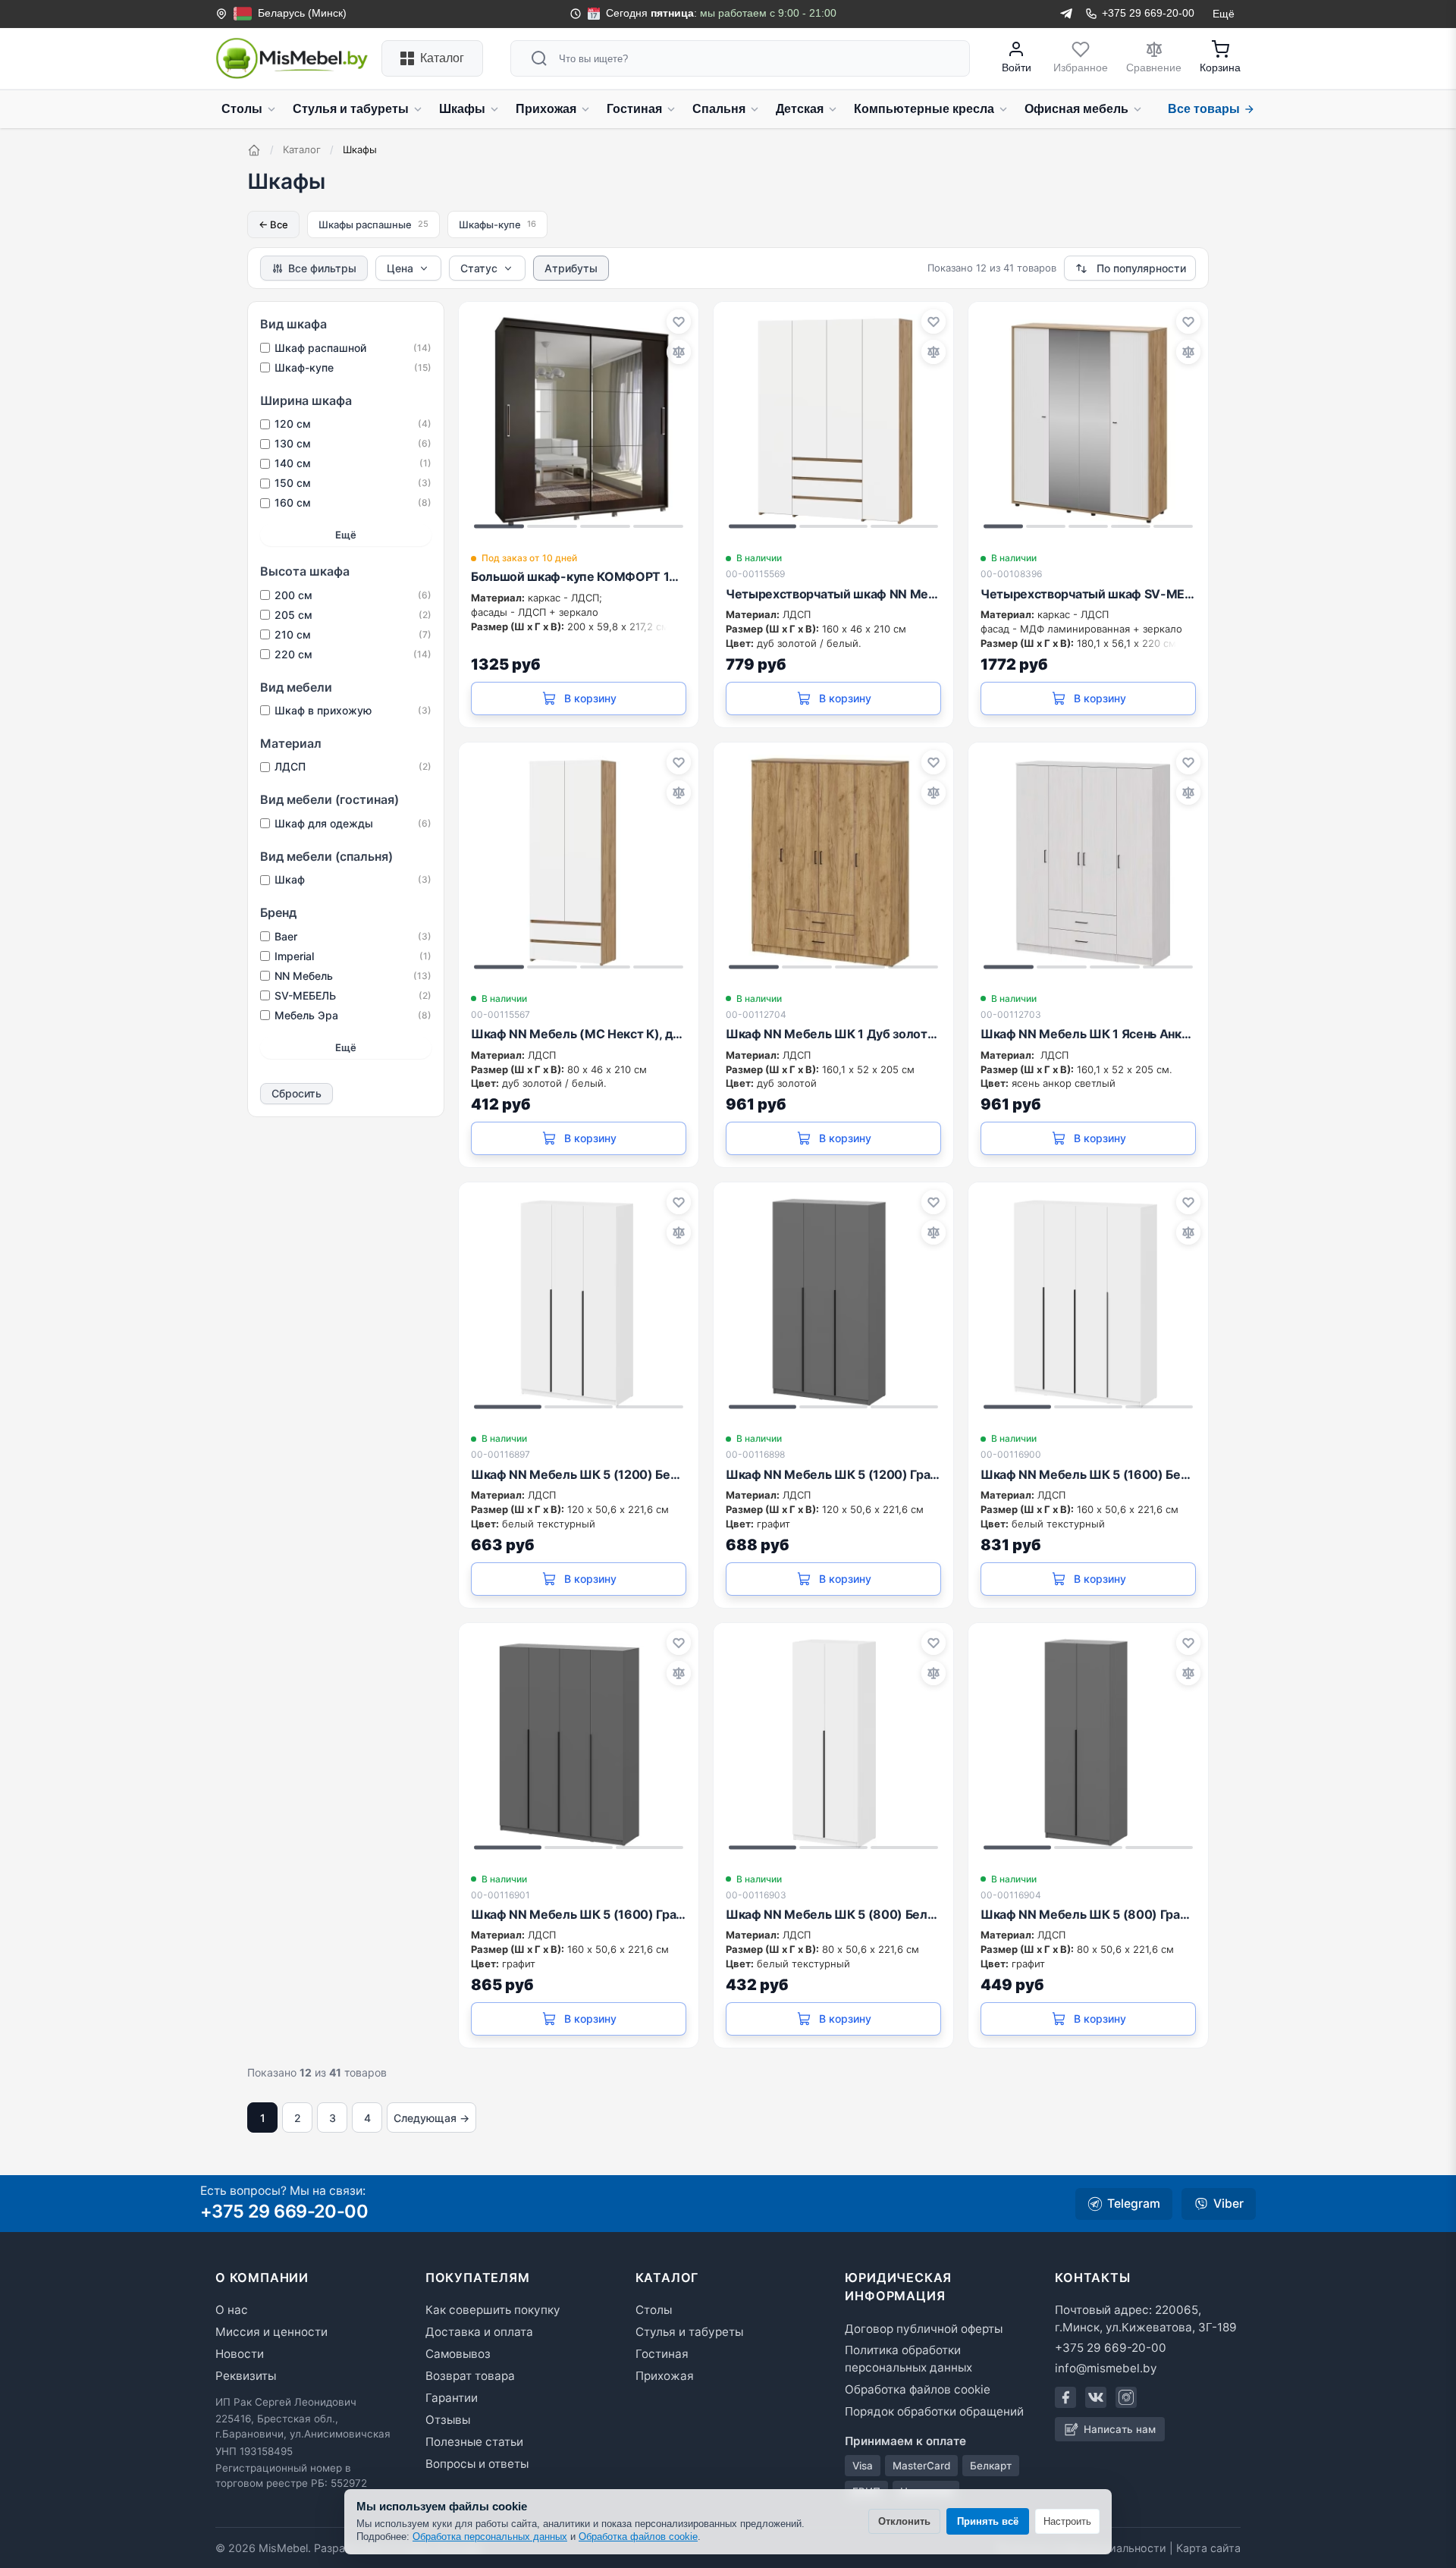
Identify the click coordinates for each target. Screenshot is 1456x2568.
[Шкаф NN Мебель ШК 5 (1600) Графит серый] (579, 1743)
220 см (353, 654)
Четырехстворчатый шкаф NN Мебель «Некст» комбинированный (833, 594)
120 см (353, 424)
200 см (353, 595)
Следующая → (431, 2118)
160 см (353, 502)
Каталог (302, 149)
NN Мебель (353, 976)
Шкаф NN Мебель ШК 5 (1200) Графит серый (833, 1474)
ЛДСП (353, 766)
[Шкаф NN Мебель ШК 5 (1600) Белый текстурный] (1088, 1302)
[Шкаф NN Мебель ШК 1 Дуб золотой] (833, 862)
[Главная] (254, 150)
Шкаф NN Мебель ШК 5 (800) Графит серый (1088, 1914)
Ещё (346, 535)
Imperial (353, 956)
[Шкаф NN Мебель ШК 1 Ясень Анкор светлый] (1088, 862)
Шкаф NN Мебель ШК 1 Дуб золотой (833, 1034)
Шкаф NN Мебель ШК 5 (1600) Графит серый (579, 1914)
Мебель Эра (353, 1015)
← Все (273, 224)
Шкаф (353, 879)
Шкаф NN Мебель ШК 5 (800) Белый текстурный (833, 1914)
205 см (353, 615)
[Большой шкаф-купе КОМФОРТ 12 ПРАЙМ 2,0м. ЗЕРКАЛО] (579, 422)
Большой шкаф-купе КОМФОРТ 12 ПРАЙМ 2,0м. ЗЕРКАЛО (579, 576)
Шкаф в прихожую (353, 710)
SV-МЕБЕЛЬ (353, 995)
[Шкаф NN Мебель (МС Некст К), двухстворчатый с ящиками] (579, 862)
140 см (353, 463)
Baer (353, 936)
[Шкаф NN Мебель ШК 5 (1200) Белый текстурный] (579, 1302)
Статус (479, 268)
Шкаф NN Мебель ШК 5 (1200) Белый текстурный (579, 1474)
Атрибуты (571, 268)
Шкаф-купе (353, 367)
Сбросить (297, 1093)
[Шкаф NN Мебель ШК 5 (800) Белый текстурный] (833, 1743)
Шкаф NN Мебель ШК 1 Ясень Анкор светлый (1088, 1034)
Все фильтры (322, 268)
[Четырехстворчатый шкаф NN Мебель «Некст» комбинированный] (833, 422)
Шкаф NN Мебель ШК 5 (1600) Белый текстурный (1088, 1474)
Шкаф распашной (353, 348)
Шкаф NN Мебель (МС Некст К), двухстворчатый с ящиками (579, 1034)
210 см (353, 634)
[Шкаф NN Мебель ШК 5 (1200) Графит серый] (833, 1302)
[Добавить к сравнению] (679, 352)
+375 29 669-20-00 (284, 2211)
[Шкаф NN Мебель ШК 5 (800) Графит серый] (1088, 1743)
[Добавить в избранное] (679, 322)
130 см (353, 443)
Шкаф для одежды (353, 823)
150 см (353, 483)
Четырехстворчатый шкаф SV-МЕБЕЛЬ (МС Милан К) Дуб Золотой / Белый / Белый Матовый (1088, 594)
